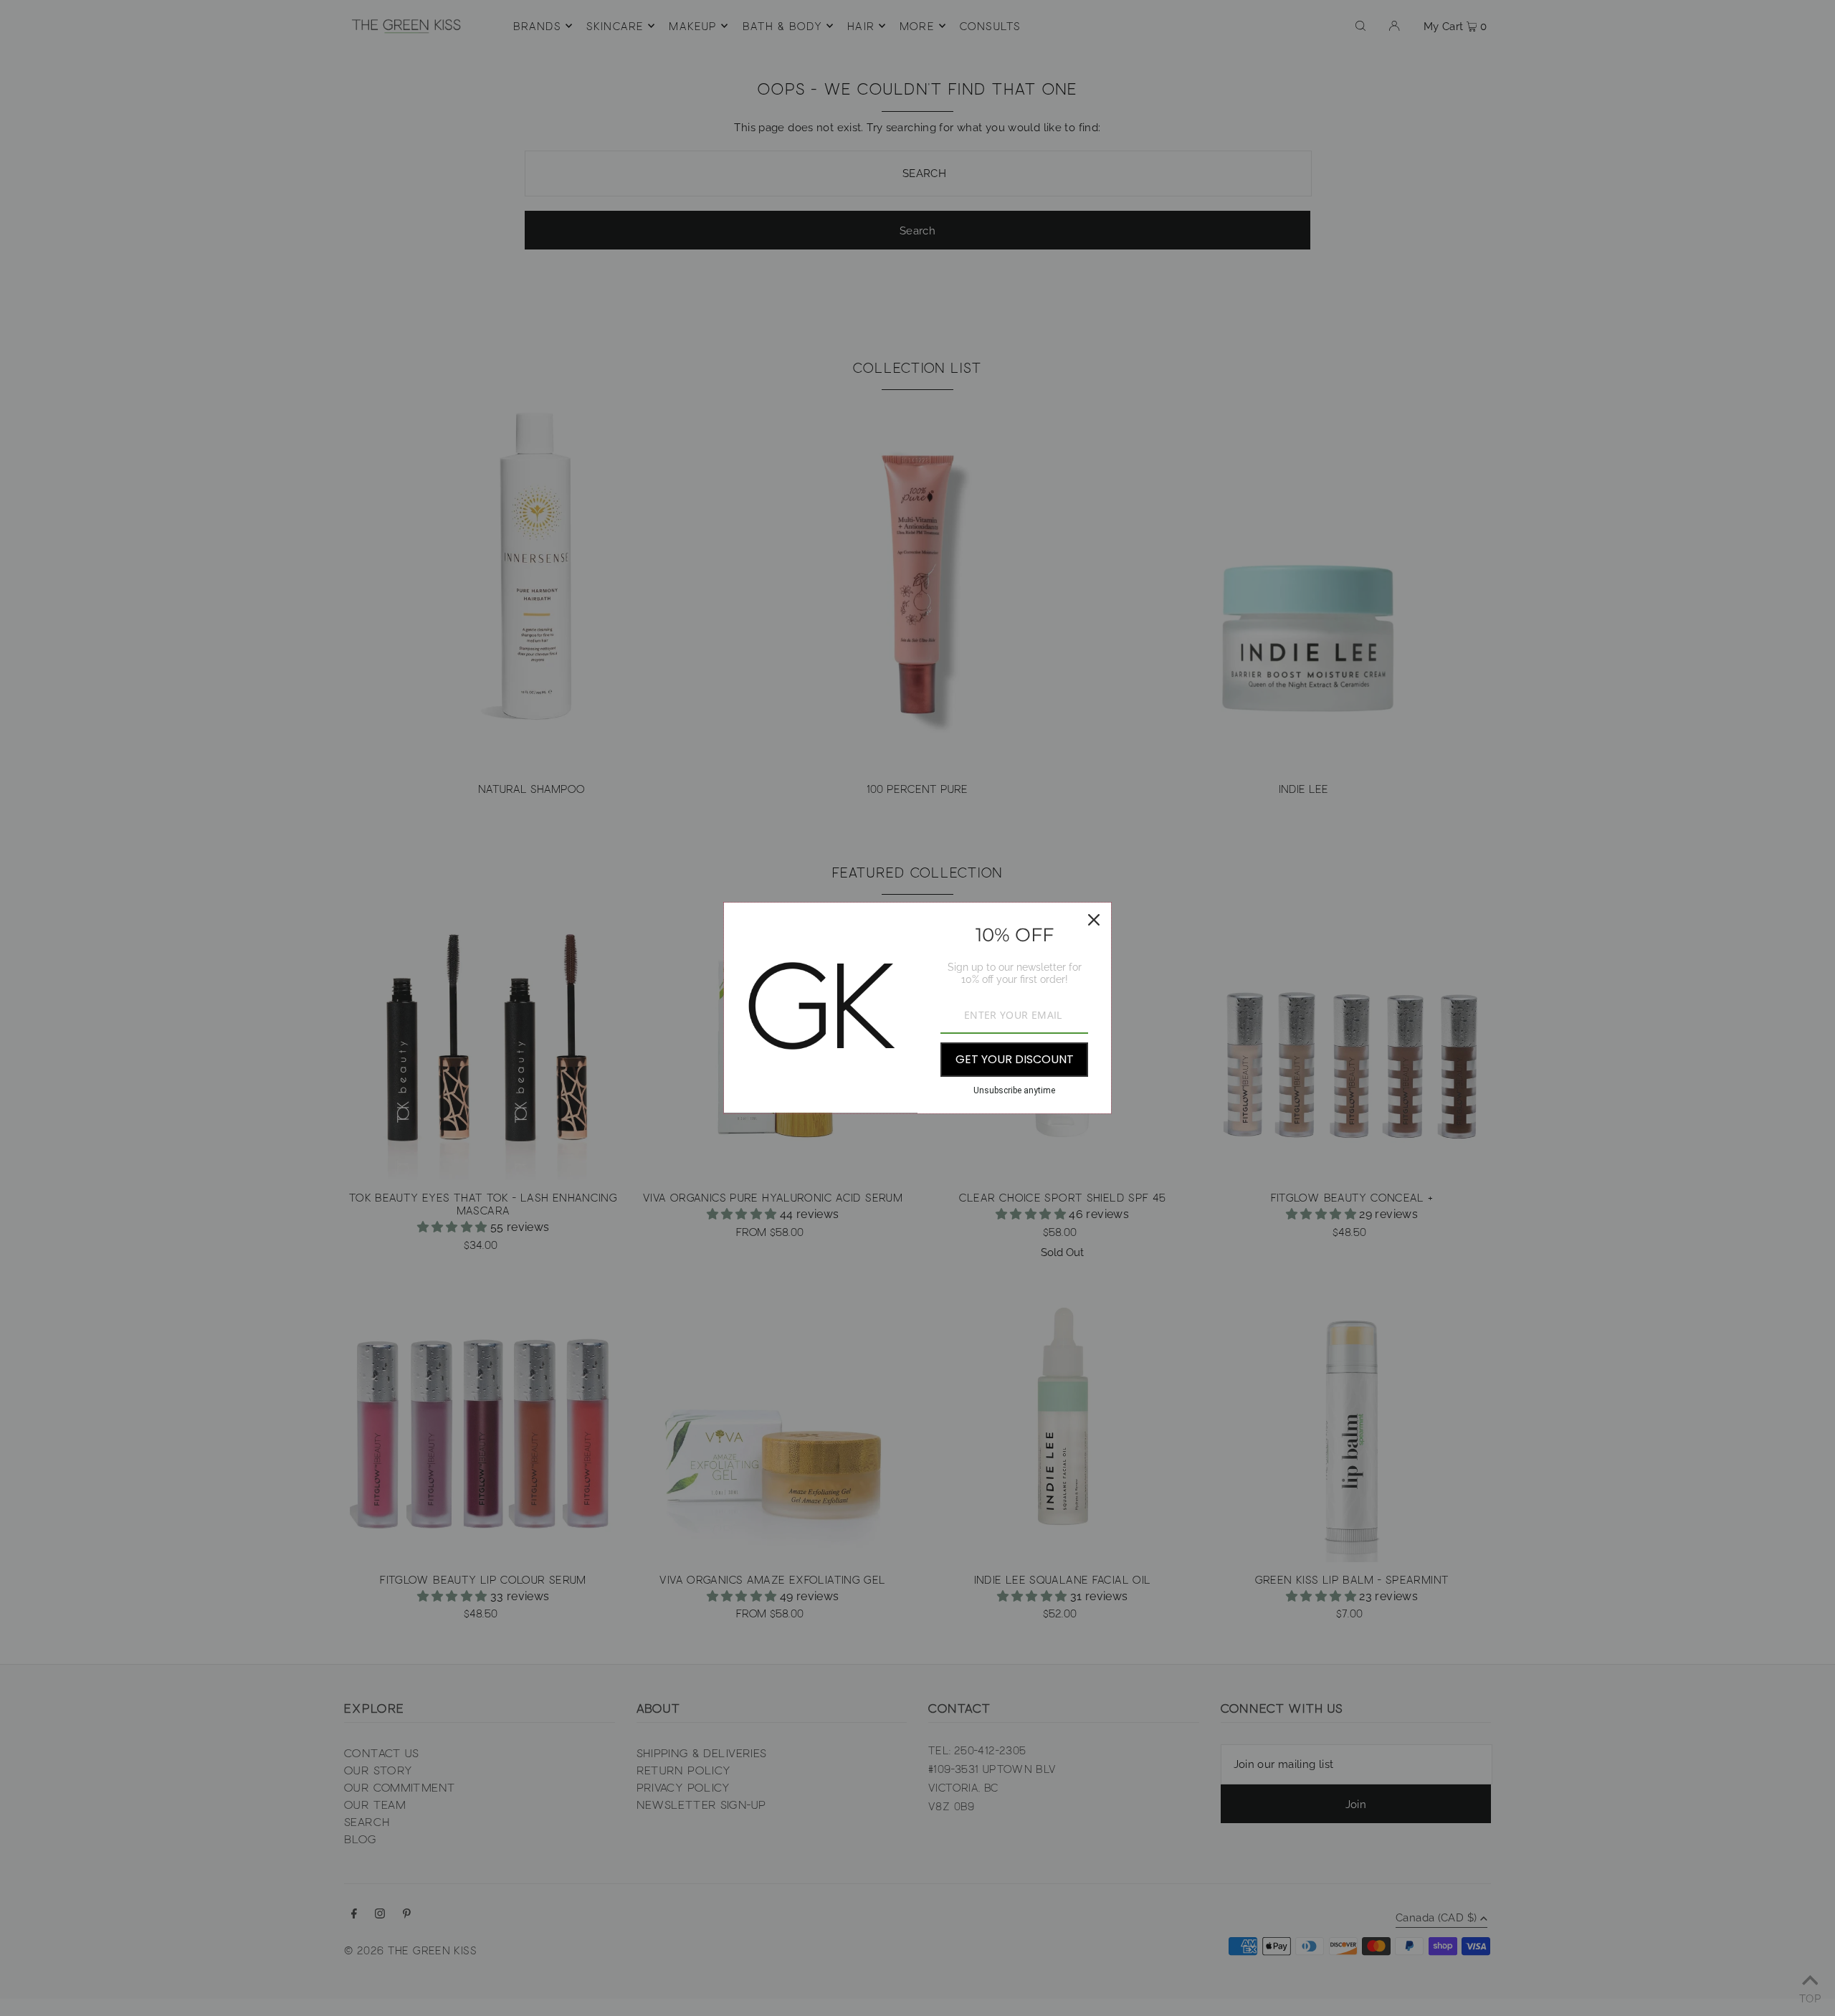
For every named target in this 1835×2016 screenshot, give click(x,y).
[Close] (1094, 920)
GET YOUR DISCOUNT (1015, 1059)
